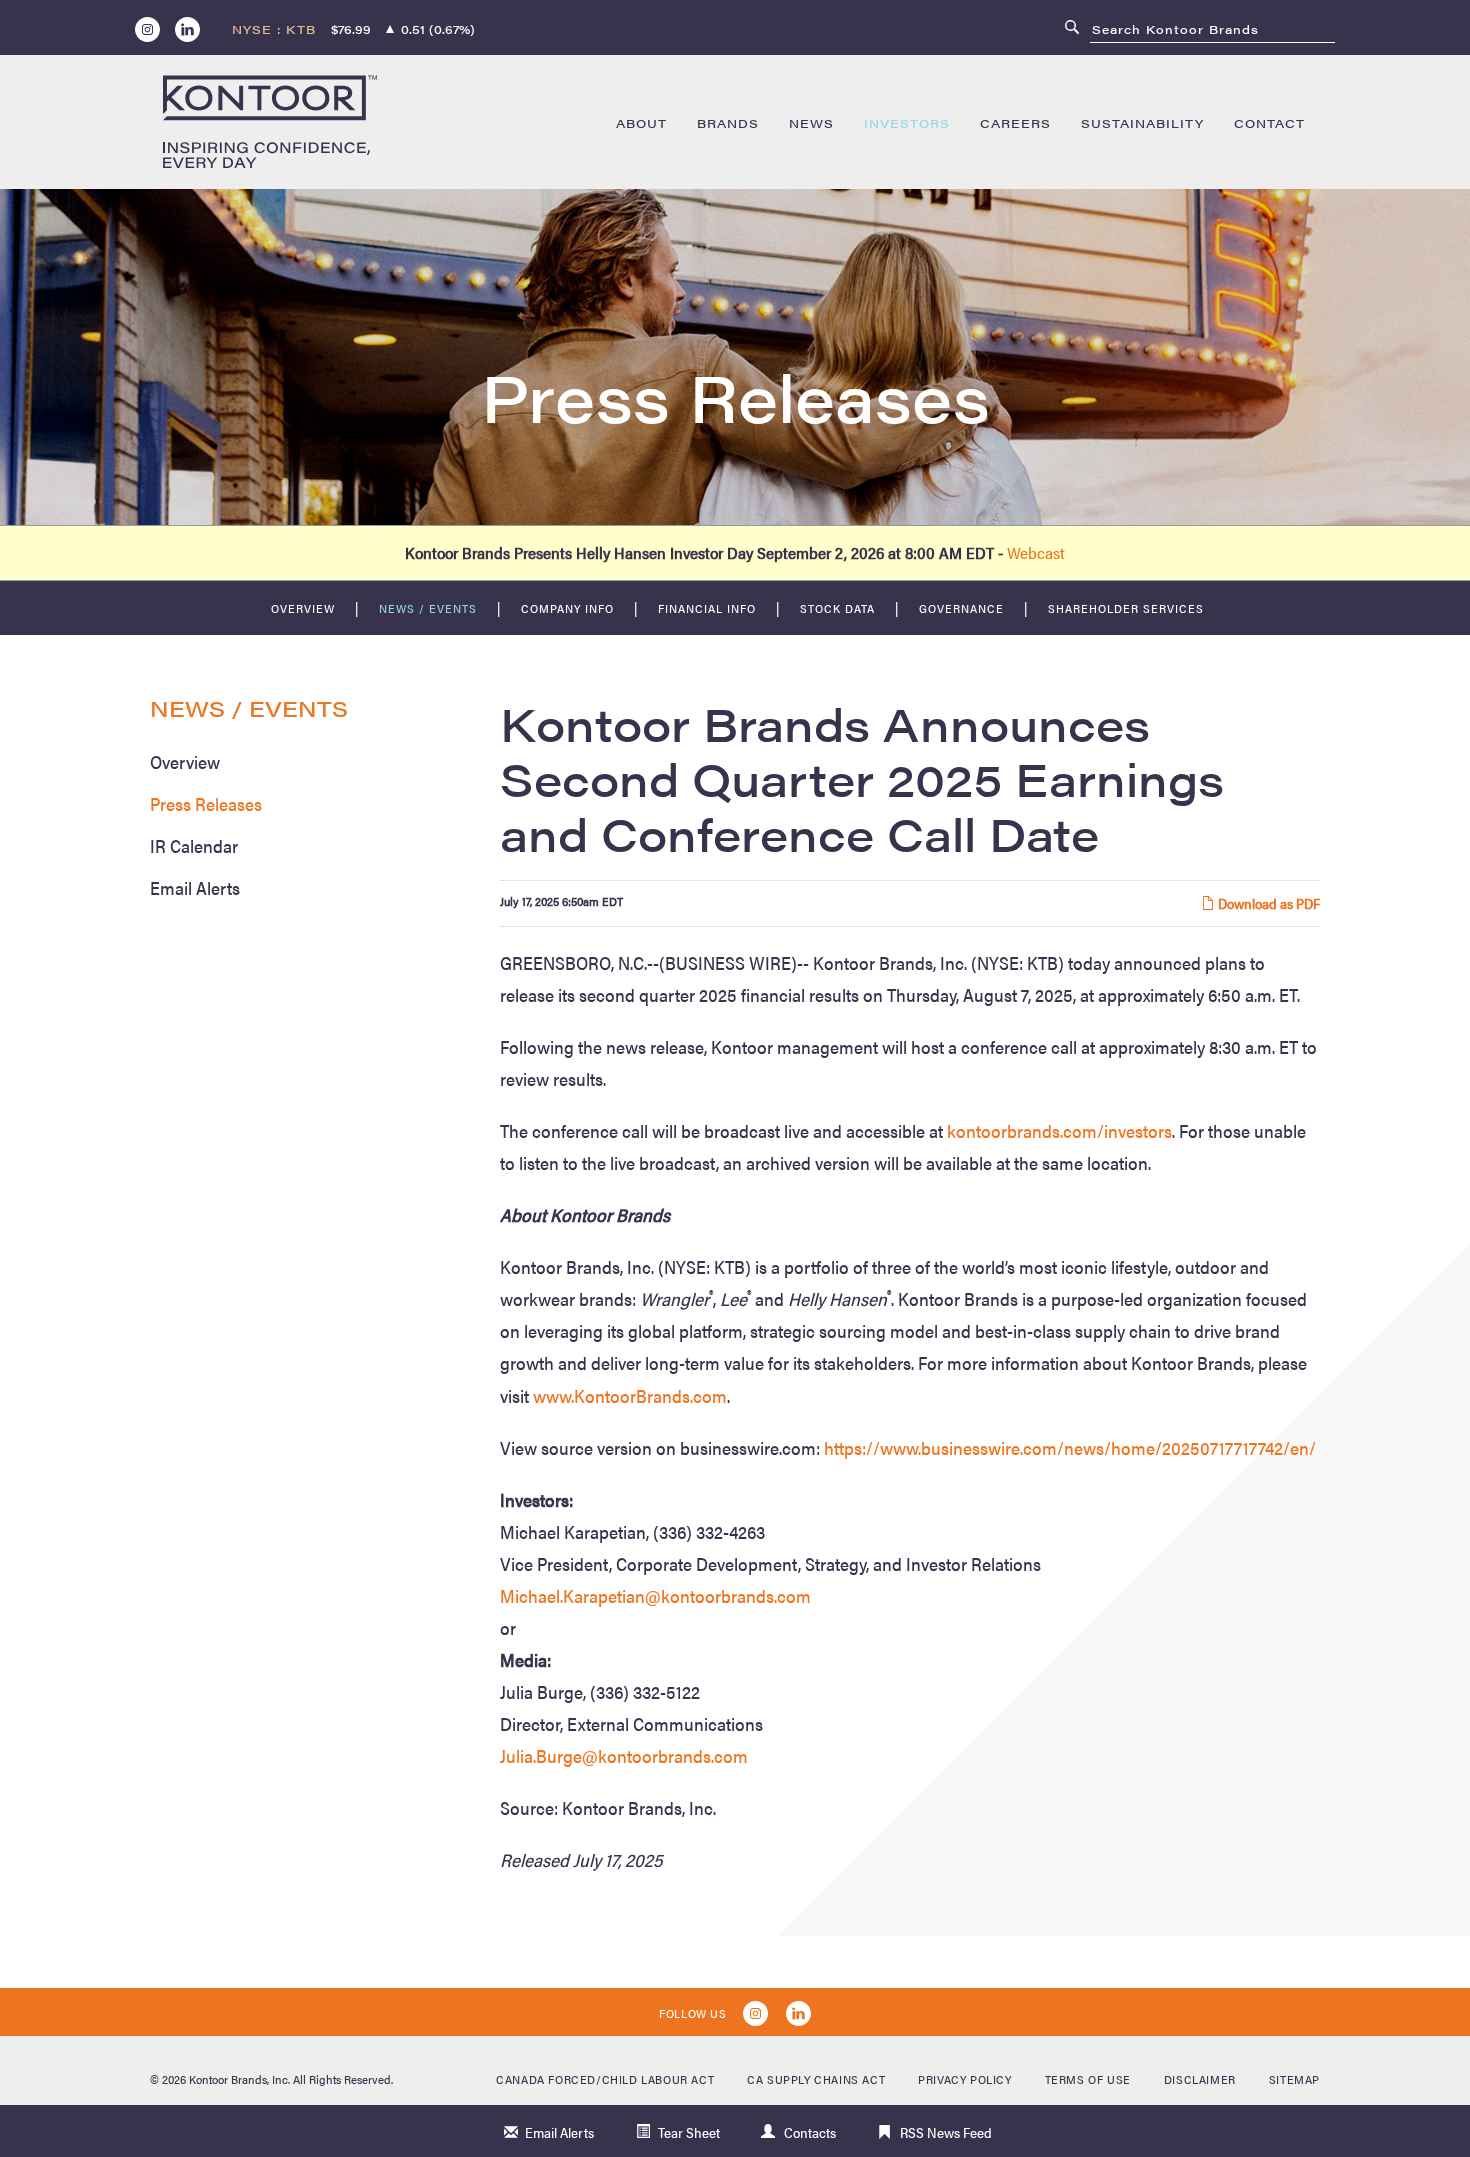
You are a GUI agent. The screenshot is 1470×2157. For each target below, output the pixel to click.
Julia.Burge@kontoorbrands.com (624, 1755)
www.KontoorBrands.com (630, 1395)
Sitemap (1294, 2079)
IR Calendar (194, 845)
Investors (907, 123)
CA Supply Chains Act (816, 2079)
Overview (303, 608)
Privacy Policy (964, 2079)
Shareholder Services (1126, 608)
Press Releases (206, 803)
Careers (1015, 123)
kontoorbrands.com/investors (1059, 1130)
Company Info (567, 608)
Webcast (1036, 552)
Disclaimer (1200, 2079)
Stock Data (837, 608)
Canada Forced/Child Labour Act (605, 2079)
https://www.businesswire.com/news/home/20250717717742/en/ (1070, 1447)
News (811, 123)
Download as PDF (1267, 903)
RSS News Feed (946, 2132)
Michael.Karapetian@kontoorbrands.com (655, 1595)
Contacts (810, 2132)
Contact (1269, 123)
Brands (728, 123)
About (641, 123)
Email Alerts (195, 887)
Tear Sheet (689, 2132)
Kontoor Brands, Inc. (239, 2079)
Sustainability (1142, 123)
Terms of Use (1088, 2079)
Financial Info (707, 608)
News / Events (428, 608)
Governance (961, 608)
